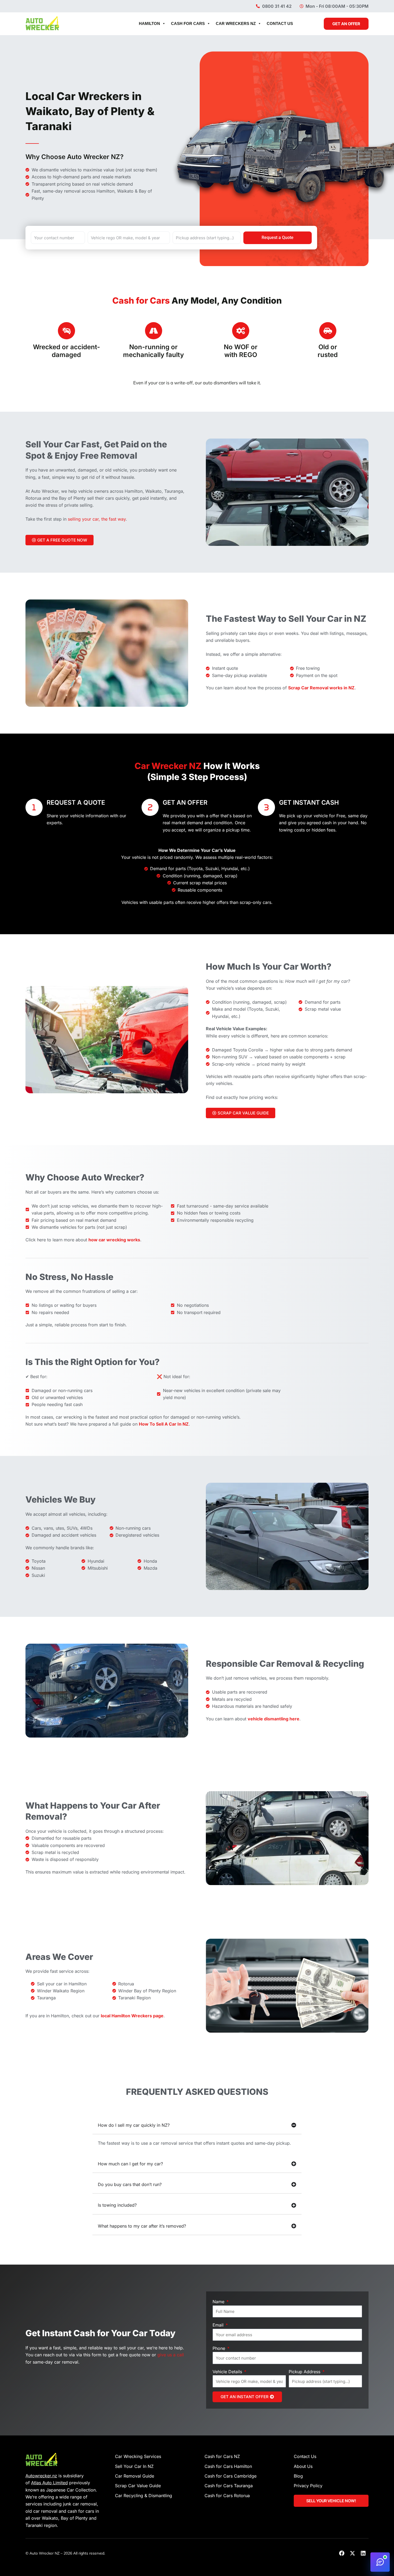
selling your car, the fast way (97, 519)
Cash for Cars (188, 23)
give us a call (171, 2355)
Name (219, 2302)
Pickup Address (305, 2372)
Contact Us (280, 23)
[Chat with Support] (380, 2562)
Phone (220, 2348)
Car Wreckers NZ (236, 23)
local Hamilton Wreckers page (132, 2016)
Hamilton (149, 23)
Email (219, 2325)
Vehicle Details (228, 2372)
